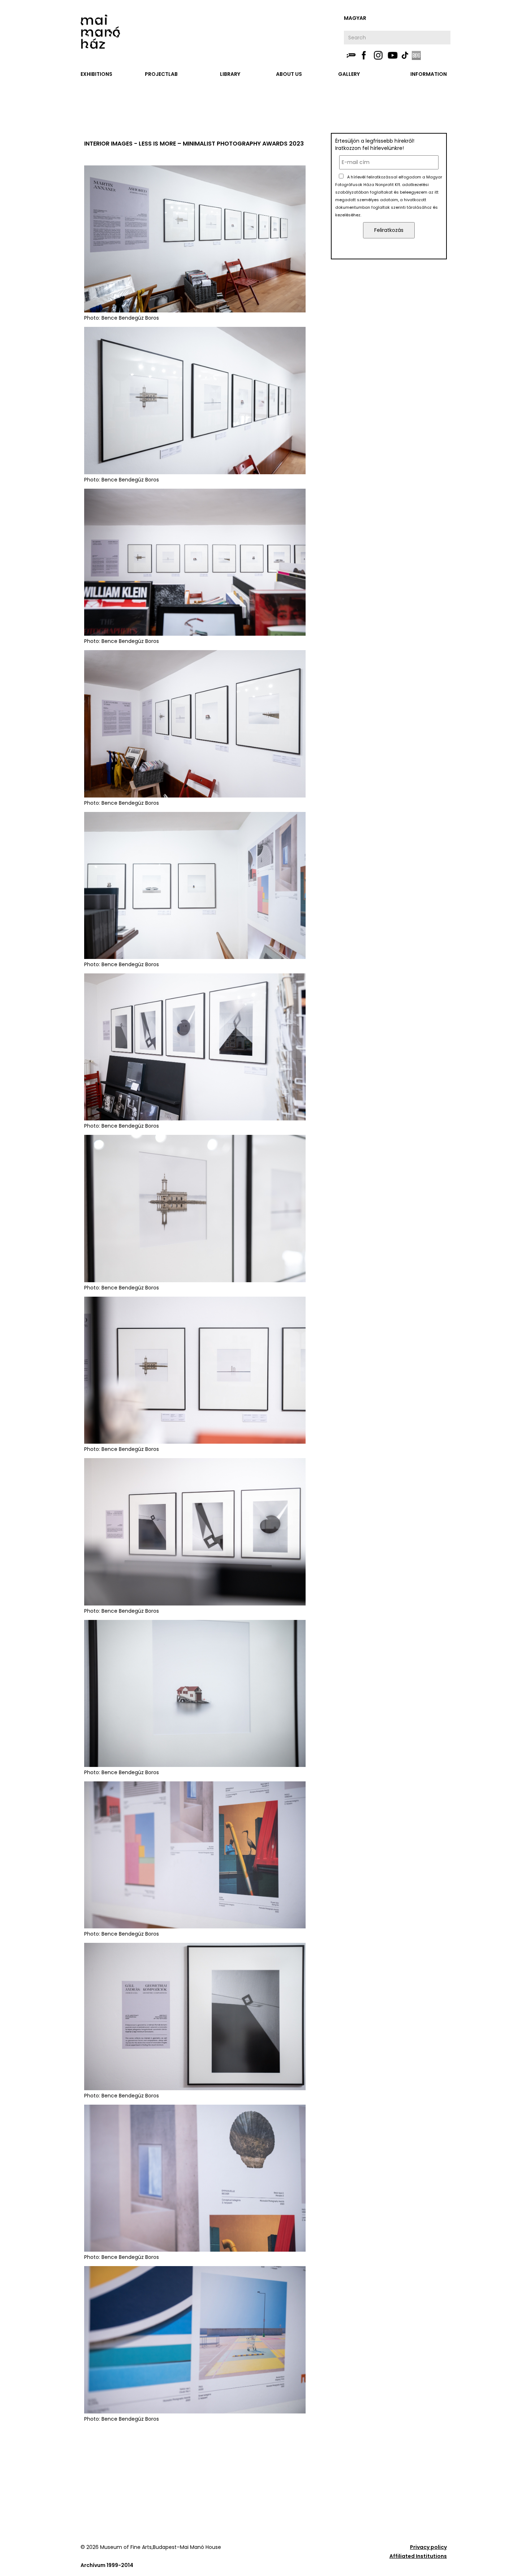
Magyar (355, 18)
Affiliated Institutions (418, 2556)
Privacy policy (428, 2547)
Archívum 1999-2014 (107, 2565)
